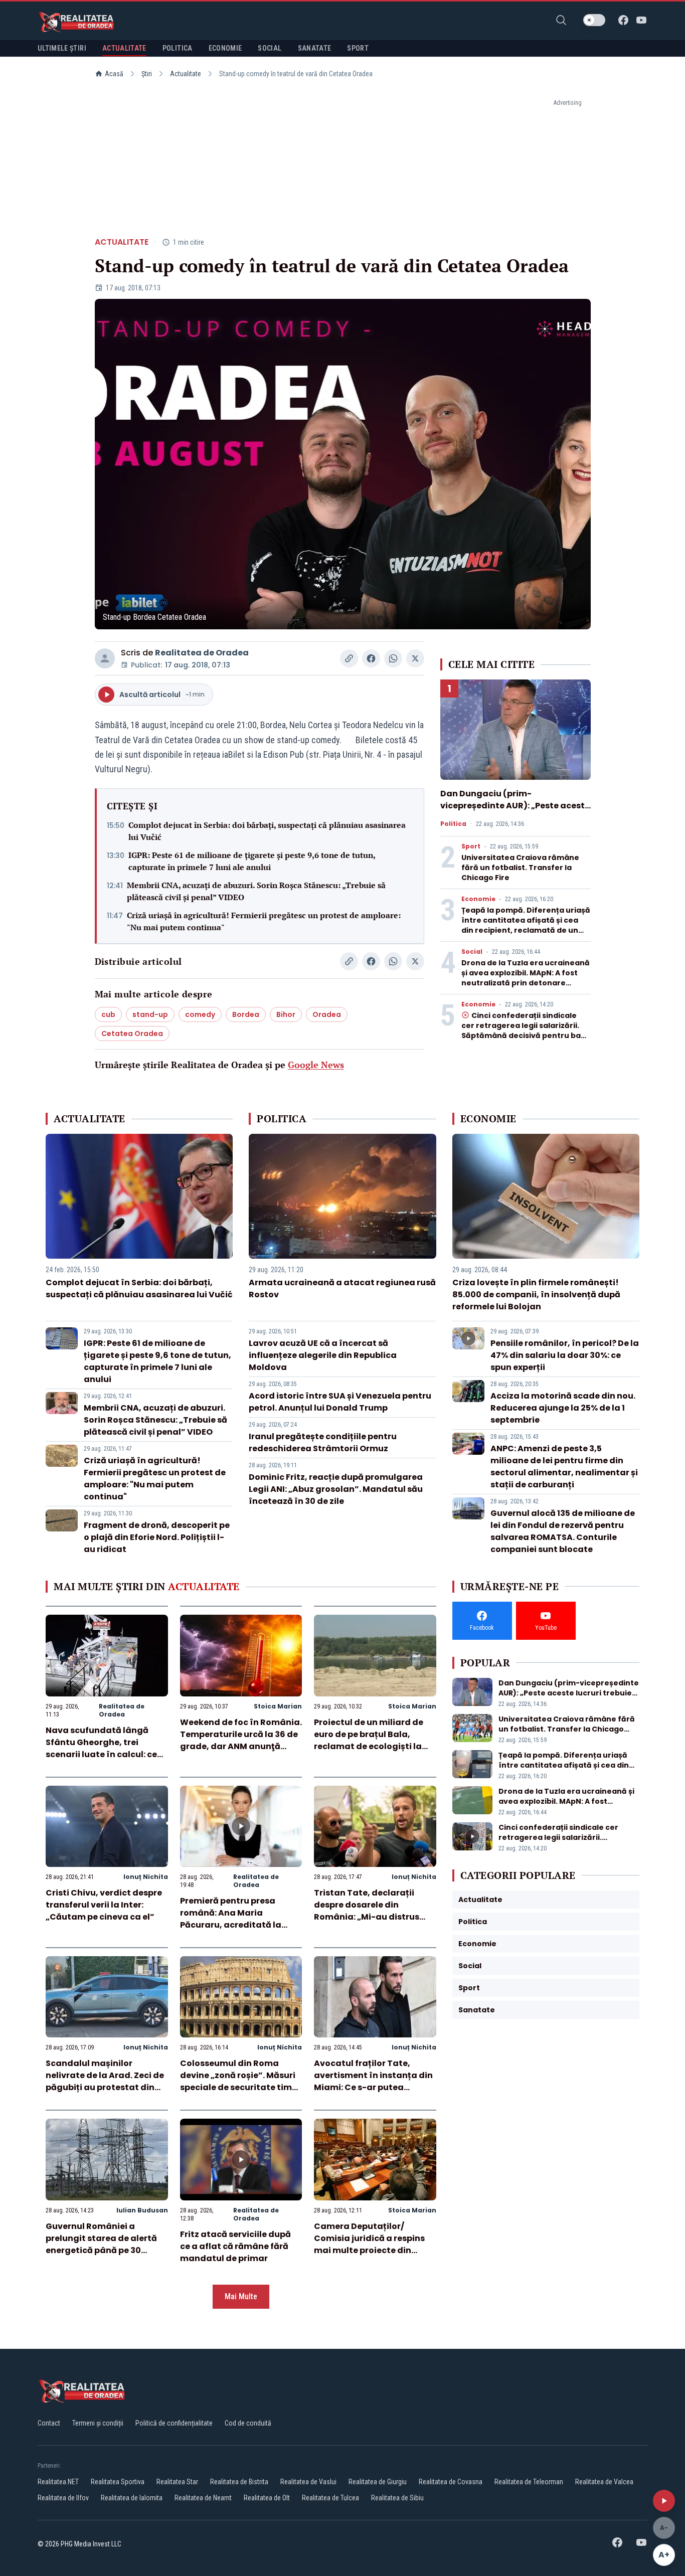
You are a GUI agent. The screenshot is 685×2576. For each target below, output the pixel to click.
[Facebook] (623, 20)
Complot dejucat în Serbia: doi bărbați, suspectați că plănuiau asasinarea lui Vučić (267, 831)
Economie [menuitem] (225, 48)
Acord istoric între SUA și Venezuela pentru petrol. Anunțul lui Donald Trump (340, 1402)
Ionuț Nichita (146, 1877)
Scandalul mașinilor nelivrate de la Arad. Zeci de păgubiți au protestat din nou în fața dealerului (105, 2081)
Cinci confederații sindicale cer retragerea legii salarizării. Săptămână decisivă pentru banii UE (526, 1031)
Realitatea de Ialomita (132, 2498)
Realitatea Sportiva (118, 2482)
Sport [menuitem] (358, 48)
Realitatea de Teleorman (529, 2482)
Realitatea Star (177, 2482)
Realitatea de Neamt (203, 2498)
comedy (200, 1014)
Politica (453, 824)
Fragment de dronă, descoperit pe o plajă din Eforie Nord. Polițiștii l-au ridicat (157, 1537)
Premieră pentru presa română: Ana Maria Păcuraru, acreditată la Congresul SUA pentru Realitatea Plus (231, 1925)
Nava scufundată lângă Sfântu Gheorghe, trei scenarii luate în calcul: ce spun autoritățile (101, 1748)
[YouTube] (641, 20)
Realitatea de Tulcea (330, 2498)
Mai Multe (241, 2296)
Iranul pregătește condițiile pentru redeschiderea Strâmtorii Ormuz (323, 1442)
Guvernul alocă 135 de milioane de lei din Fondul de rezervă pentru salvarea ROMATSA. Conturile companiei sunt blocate (563, 1531)
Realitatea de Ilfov (63, 2498)
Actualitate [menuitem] (124, 48)
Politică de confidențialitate (174, 2423)
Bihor (286, 1014)
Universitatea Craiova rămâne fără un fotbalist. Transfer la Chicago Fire (520, 868)
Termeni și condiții (98, 2423)
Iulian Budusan (142, 2210)
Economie (478, 899)
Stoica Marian (278, 1706)
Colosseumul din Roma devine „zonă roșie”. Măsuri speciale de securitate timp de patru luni (239, 2081)
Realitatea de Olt (267, 2498)
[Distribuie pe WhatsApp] (393, 658)
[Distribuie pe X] (415, 658)
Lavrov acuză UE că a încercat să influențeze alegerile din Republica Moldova (323, 1355)
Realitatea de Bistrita (239, 2482)
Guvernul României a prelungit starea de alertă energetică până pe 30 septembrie (101, 2244)
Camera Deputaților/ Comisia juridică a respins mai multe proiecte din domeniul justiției (369, 2244)
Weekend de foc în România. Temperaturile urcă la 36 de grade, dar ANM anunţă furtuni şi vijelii (241, 1740)
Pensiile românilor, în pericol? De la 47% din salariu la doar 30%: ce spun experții (565, 1355)
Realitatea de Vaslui (308, 2482)
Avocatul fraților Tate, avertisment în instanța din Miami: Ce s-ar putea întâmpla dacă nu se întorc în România (373, 2087)
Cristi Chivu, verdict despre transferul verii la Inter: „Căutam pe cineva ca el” (104, 1905)
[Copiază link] (349, 658)
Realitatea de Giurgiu (378, 2482)
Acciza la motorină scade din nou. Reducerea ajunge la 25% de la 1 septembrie (563, 1408)
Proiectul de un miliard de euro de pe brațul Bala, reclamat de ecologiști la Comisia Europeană (369, 1740)
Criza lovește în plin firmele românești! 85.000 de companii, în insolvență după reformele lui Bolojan (536, 1295)
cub (108, 1014)
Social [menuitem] (270, 48)
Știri (147, 74)
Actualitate (186, 74)
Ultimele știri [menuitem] (62, 48)
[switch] (594, 20)
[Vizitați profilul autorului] (105, 658)
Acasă (114, 74)
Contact (49, 2423)
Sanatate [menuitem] (315, 48)
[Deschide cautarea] (561, 20)
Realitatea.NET (58, 2482)
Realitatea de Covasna (451, 2482)
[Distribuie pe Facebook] (371, 658)
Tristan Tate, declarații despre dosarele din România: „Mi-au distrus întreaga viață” (367, 1911)
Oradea (327, 1014)
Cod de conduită (248, 2423)
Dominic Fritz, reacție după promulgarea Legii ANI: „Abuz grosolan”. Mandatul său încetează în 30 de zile (336, 1489)
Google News (316, 1065)
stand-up (150, 1014)
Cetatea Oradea (132, 1034)
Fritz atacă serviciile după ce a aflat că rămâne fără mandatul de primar (235, 2246)
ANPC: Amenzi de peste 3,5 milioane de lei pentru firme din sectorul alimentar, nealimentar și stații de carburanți (564, 1467)
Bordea (246, 1014)
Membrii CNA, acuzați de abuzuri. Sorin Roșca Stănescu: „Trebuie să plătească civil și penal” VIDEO (256, 891)
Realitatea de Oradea (202, 653)
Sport (471, 846)
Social (472, 952)
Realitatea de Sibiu (397, 2498)
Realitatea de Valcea (604, 2482)
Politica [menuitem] (178, 48)
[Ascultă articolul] (664, 2501)
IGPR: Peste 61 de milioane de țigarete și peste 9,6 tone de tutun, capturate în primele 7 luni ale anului (252, 861)
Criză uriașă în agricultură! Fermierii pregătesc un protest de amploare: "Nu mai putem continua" (264, 921)
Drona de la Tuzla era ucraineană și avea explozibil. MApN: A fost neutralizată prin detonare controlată (526, 978)
